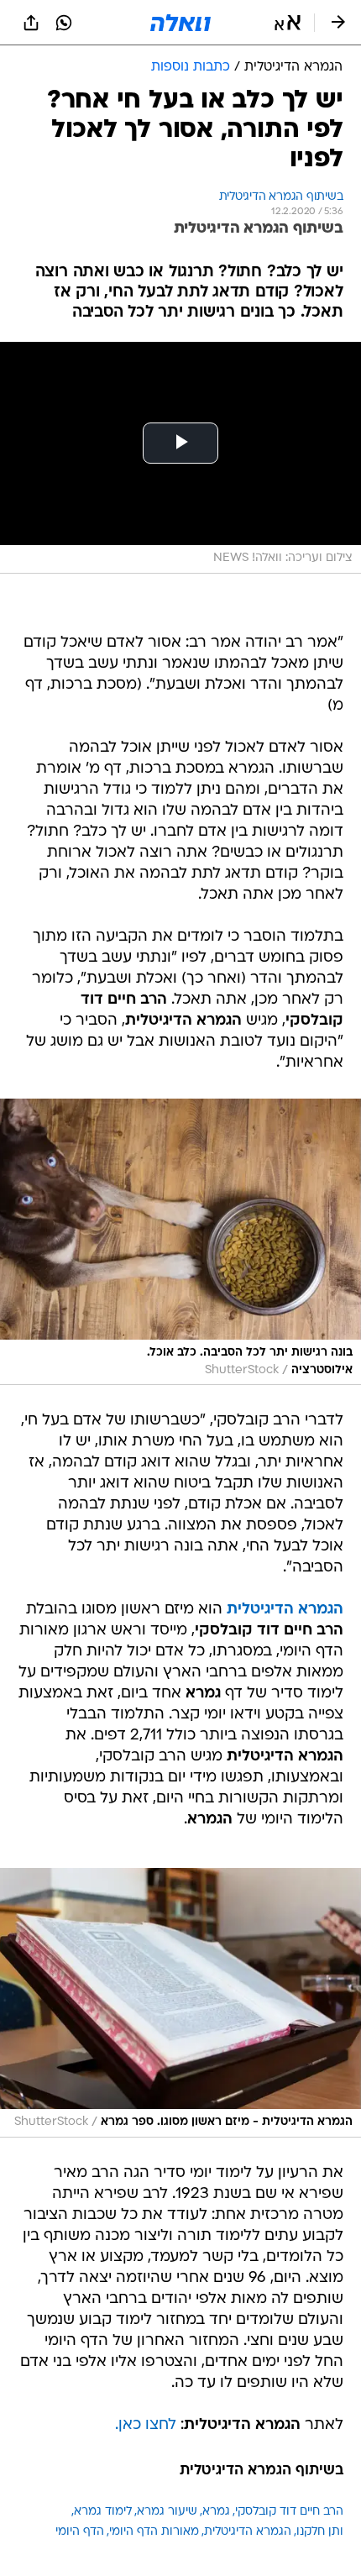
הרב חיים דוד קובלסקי (289, 2512)
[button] (288, 23)
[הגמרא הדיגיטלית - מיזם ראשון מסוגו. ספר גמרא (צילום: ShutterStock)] (180, 2003)
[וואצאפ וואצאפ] (64, 23)
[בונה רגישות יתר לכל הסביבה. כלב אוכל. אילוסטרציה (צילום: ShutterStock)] (180, 1242)
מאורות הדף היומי (154, 2532)
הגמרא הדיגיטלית (248, 2532)
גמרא (216, 2512)
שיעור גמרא (167, 2512)
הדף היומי (80, 2532)
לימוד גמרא (103, 2512)
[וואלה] (180, 23)
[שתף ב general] (31, 23)
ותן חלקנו (320, 2532)
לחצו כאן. (146, 2425)
